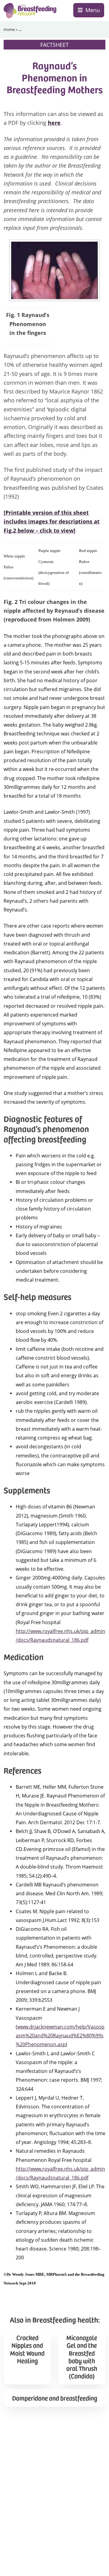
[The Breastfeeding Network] (30, 11)
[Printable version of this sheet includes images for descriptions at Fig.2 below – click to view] (52, 521)
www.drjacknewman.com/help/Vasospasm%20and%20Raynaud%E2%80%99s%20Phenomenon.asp (60, 2036)
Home (9, 29)
